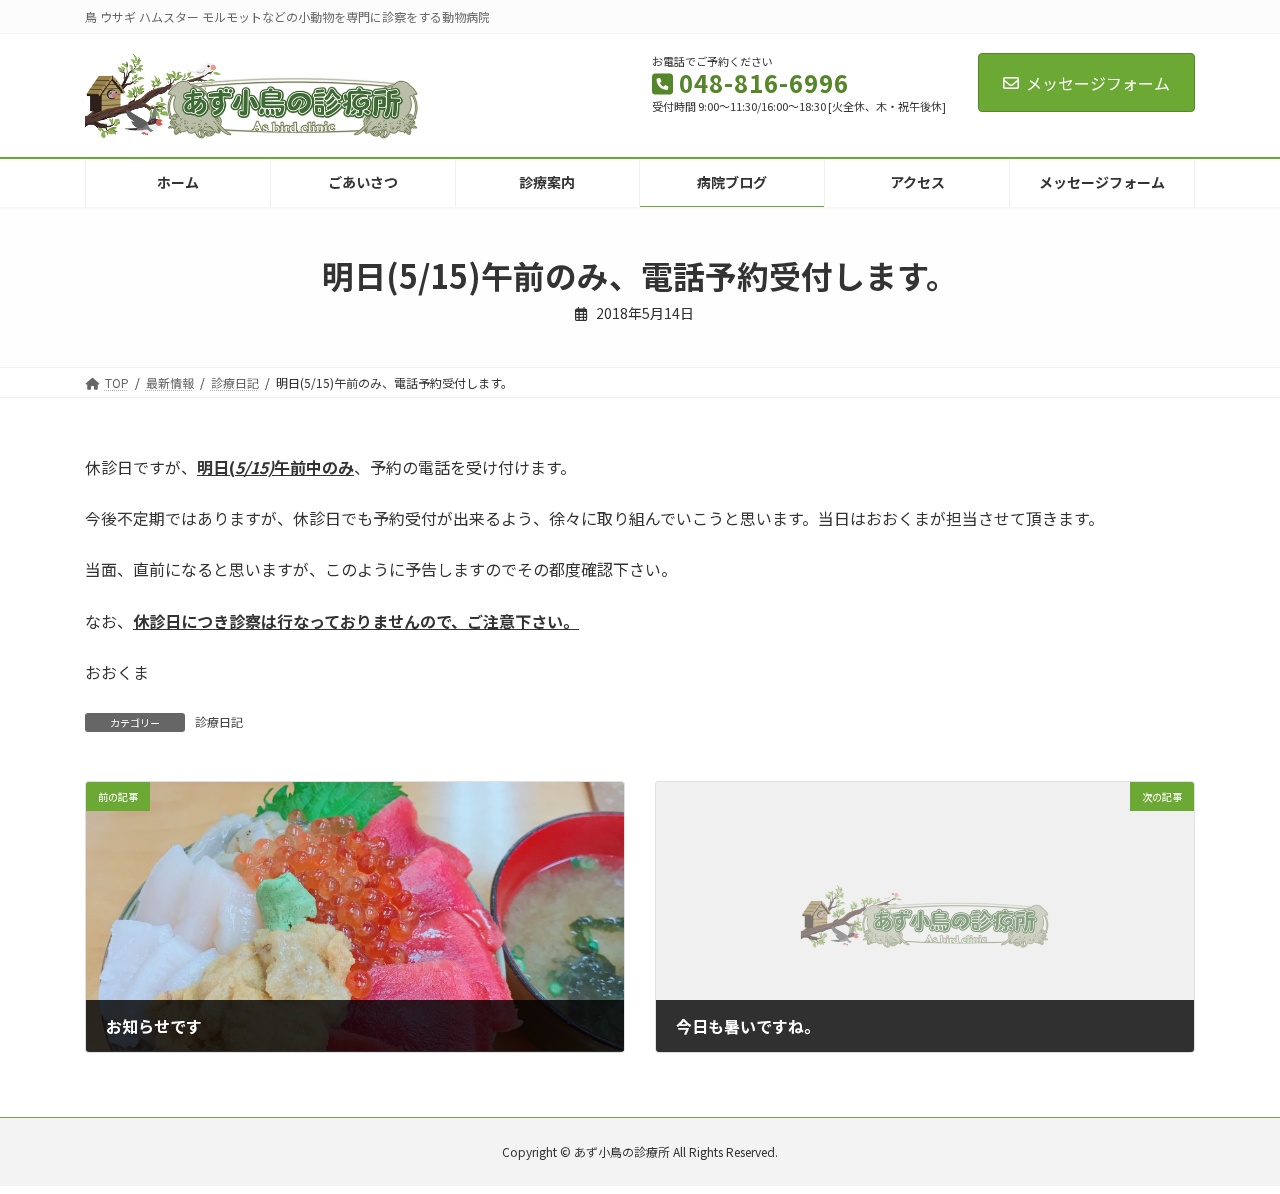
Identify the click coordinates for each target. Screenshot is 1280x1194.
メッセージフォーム (1098, 83)
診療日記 (219, 721)
